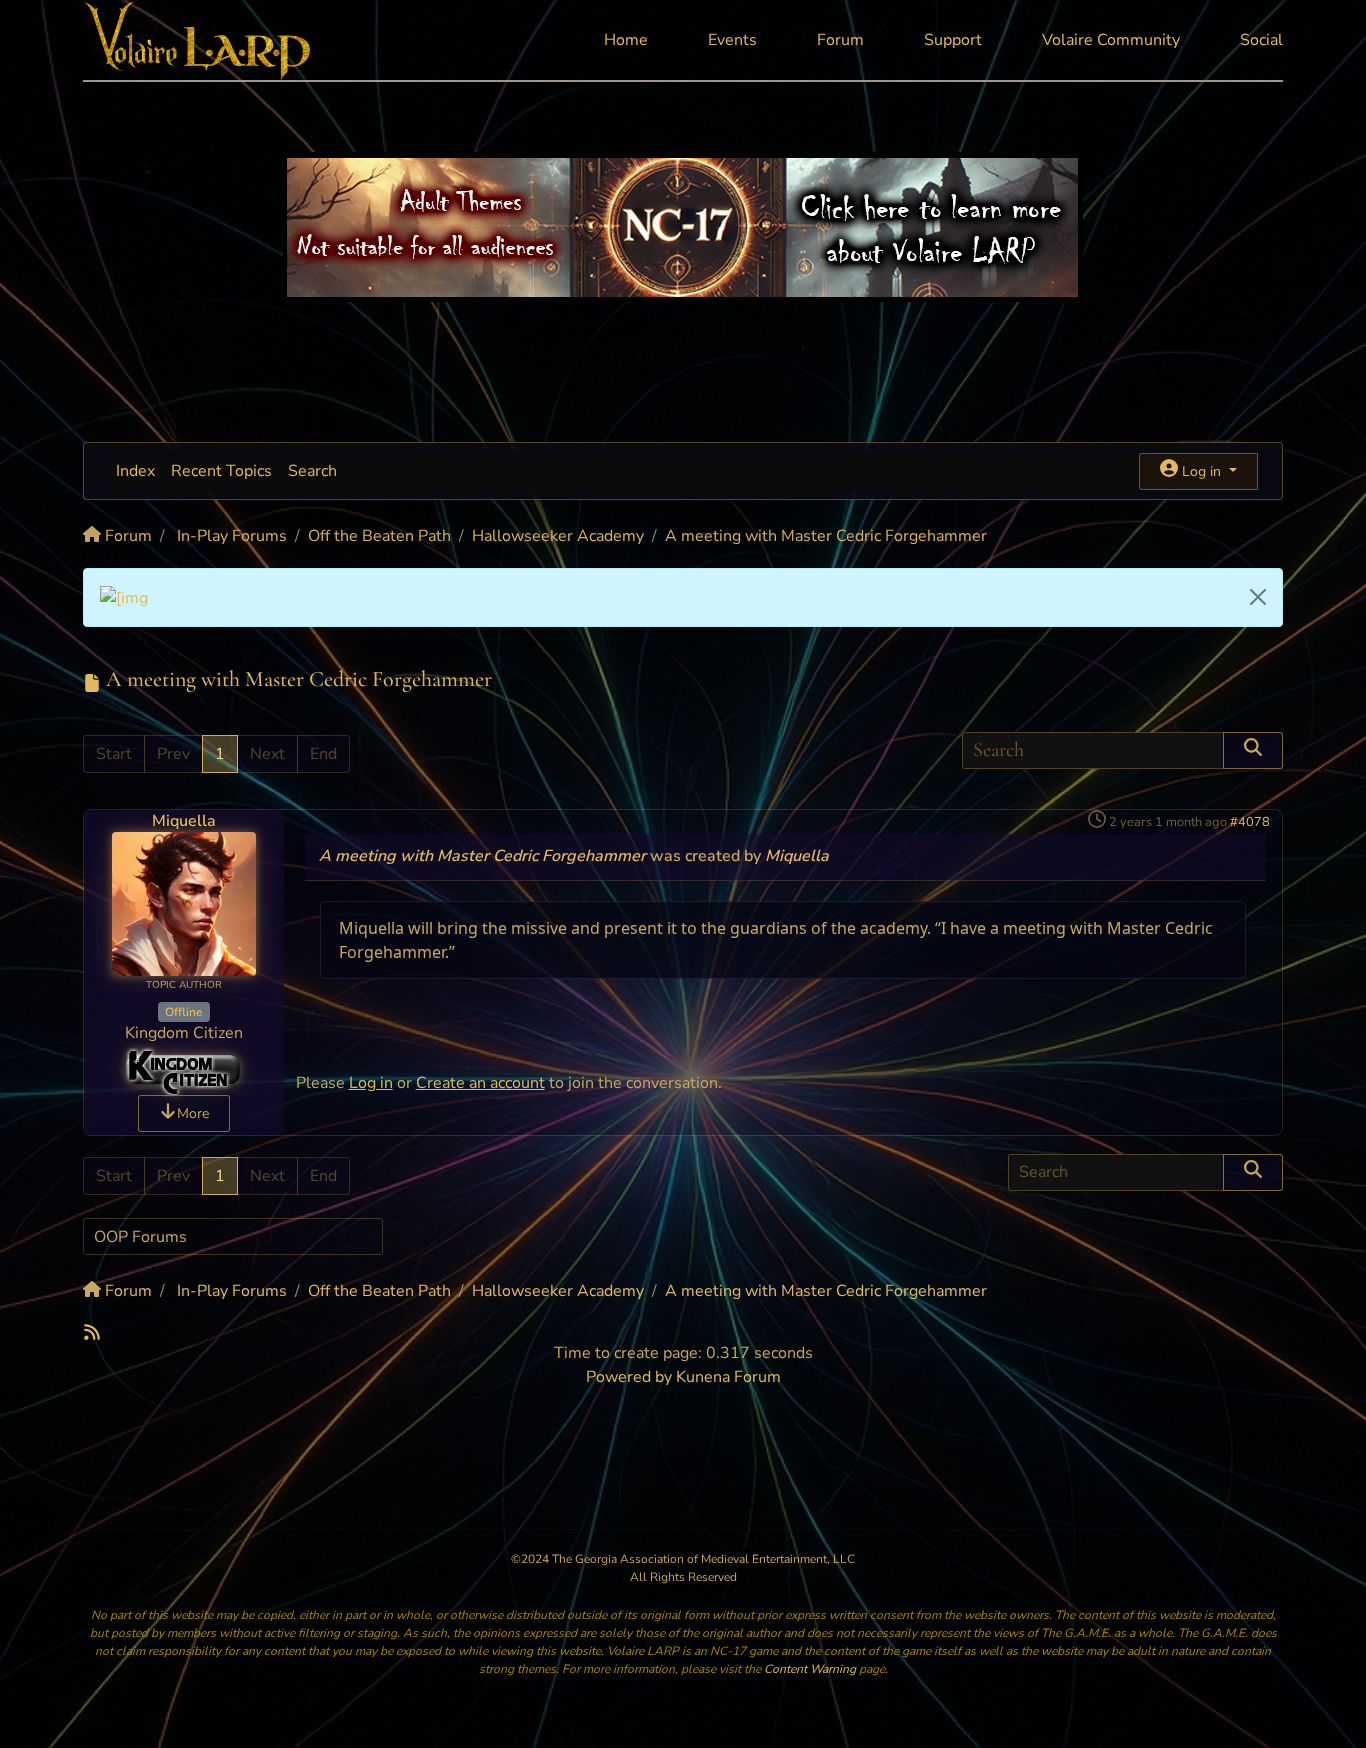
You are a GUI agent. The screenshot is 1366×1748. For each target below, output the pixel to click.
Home (626, 40)
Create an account (480, 1083)
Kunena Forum (728, 1377)
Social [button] (1261, 40)
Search (312, 471)
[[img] (124, 597)
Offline (183, 1012)
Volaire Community (1111, 40)
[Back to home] (198, 40)
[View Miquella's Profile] (184, 903)
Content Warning (810, 1669)
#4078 (1250, 822)
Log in (371, 1083)
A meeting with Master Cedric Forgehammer (482, 856)
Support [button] (953, 40)
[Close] (1258, 597)
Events (732, 40)
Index (135, 471)
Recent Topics (221, 471)
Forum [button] (840, 40)
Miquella (184, 821)
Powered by (629, 1377)
